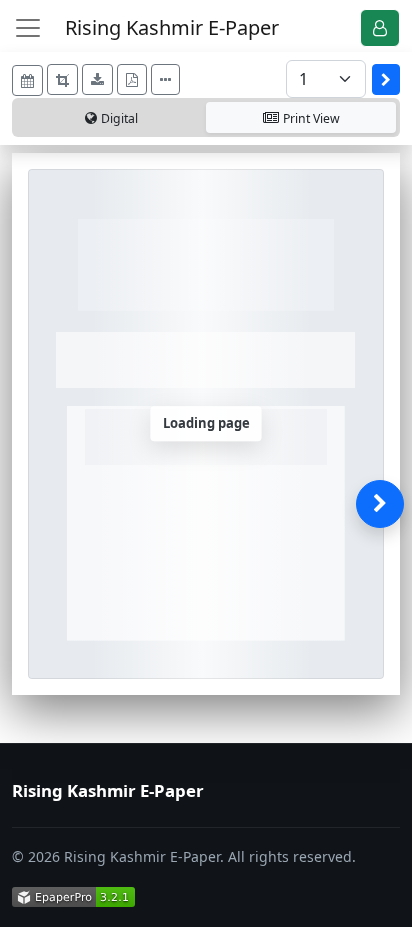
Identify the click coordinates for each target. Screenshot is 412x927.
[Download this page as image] (97, 79)
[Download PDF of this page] (132, 79)
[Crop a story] (62, 79)
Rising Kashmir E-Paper (172, 27)
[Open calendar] (27, 80)
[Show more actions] (165, 79)
